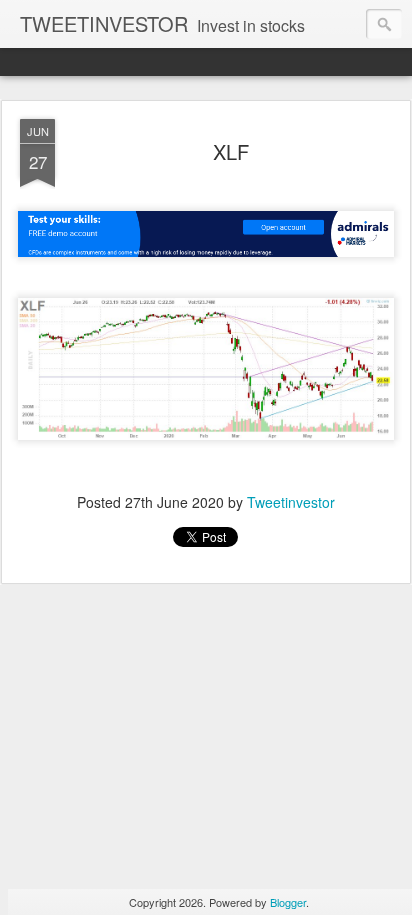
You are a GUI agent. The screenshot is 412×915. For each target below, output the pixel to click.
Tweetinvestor (291, 502)
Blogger (288, 902)
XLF (231, 151)
